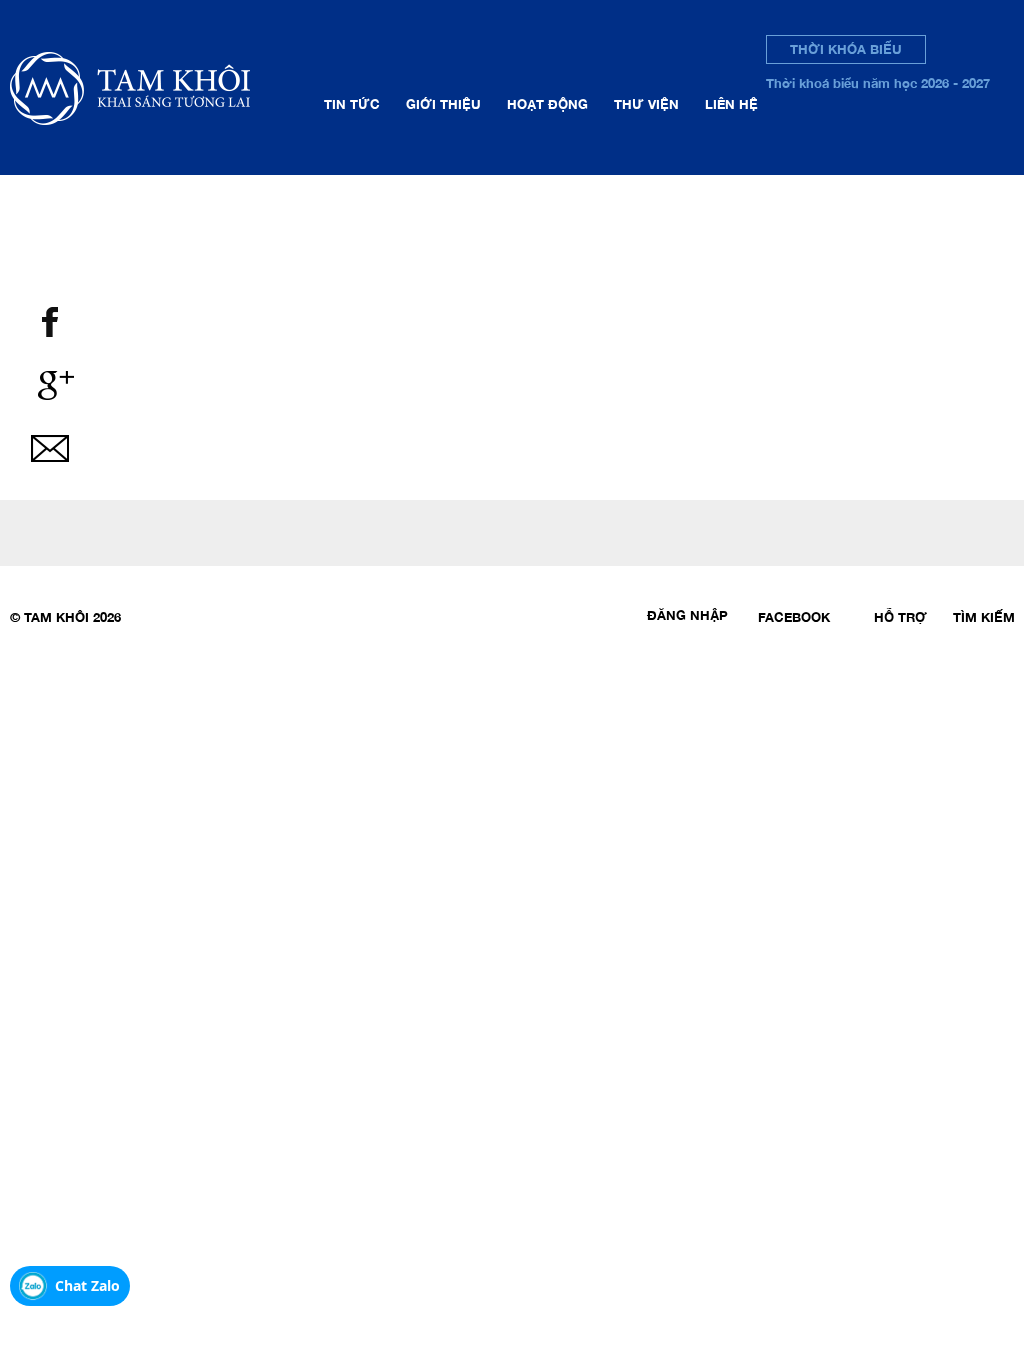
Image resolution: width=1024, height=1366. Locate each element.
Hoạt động (547, 104)
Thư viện (646, 104)
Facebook (794, 617)
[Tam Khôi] (161, 87)
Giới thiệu (443, 104)
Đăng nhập (687, 615)
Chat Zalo (87, 1285)
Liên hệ (731, 104)
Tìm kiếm (984, 617)
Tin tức (352, 104)
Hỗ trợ (900, 617)
